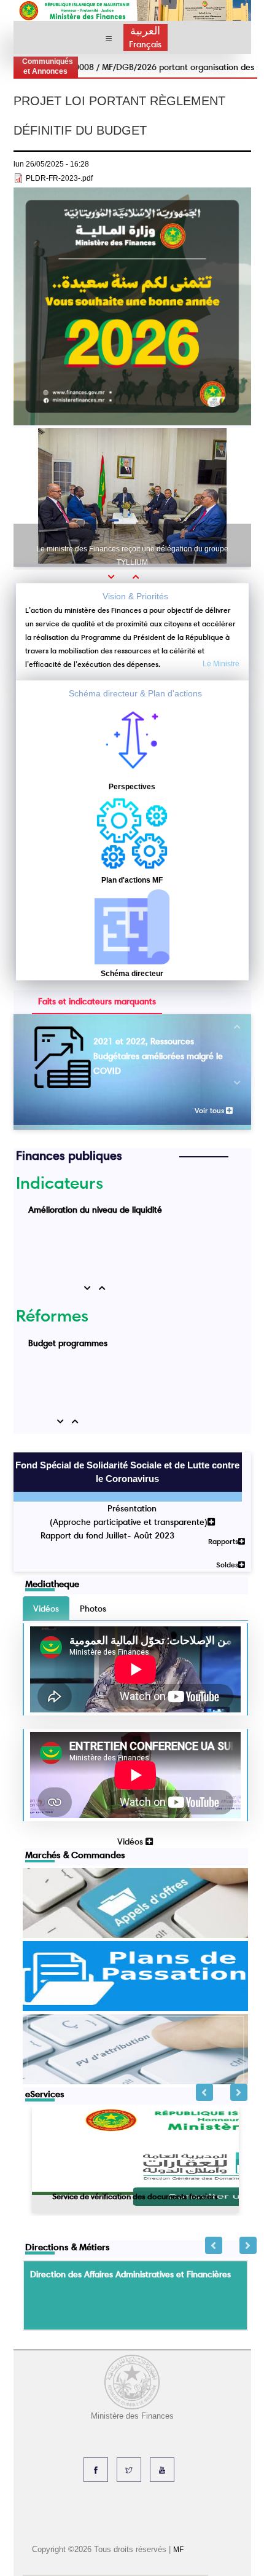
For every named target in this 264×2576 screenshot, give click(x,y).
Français (145, 44)
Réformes (52, 1315)
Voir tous (210, 1110)
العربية (145, 31)
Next (239, 2092)
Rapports (223, 1541)
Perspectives (132, 787)
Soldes (227, 1565)
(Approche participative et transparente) (129, 1522)
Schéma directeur (132, 974)
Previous (204, 2092)
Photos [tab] (93, 1609)
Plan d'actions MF (132, 880)
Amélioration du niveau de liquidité (95, 1210)
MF (178, 2550)
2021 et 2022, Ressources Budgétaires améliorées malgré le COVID (158, 1056)
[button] (115, 577)
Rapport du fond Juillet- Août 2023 (107, 1535)
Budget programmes (68, 1343)
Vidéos (131, 1841)
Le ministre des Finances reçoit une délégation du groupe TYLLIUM (132, 556)
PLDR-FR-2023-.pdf (59, 178)
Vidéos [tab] (46, 1609)
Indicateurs (60, 1183)
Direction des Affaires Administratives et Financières (130, 2274)
